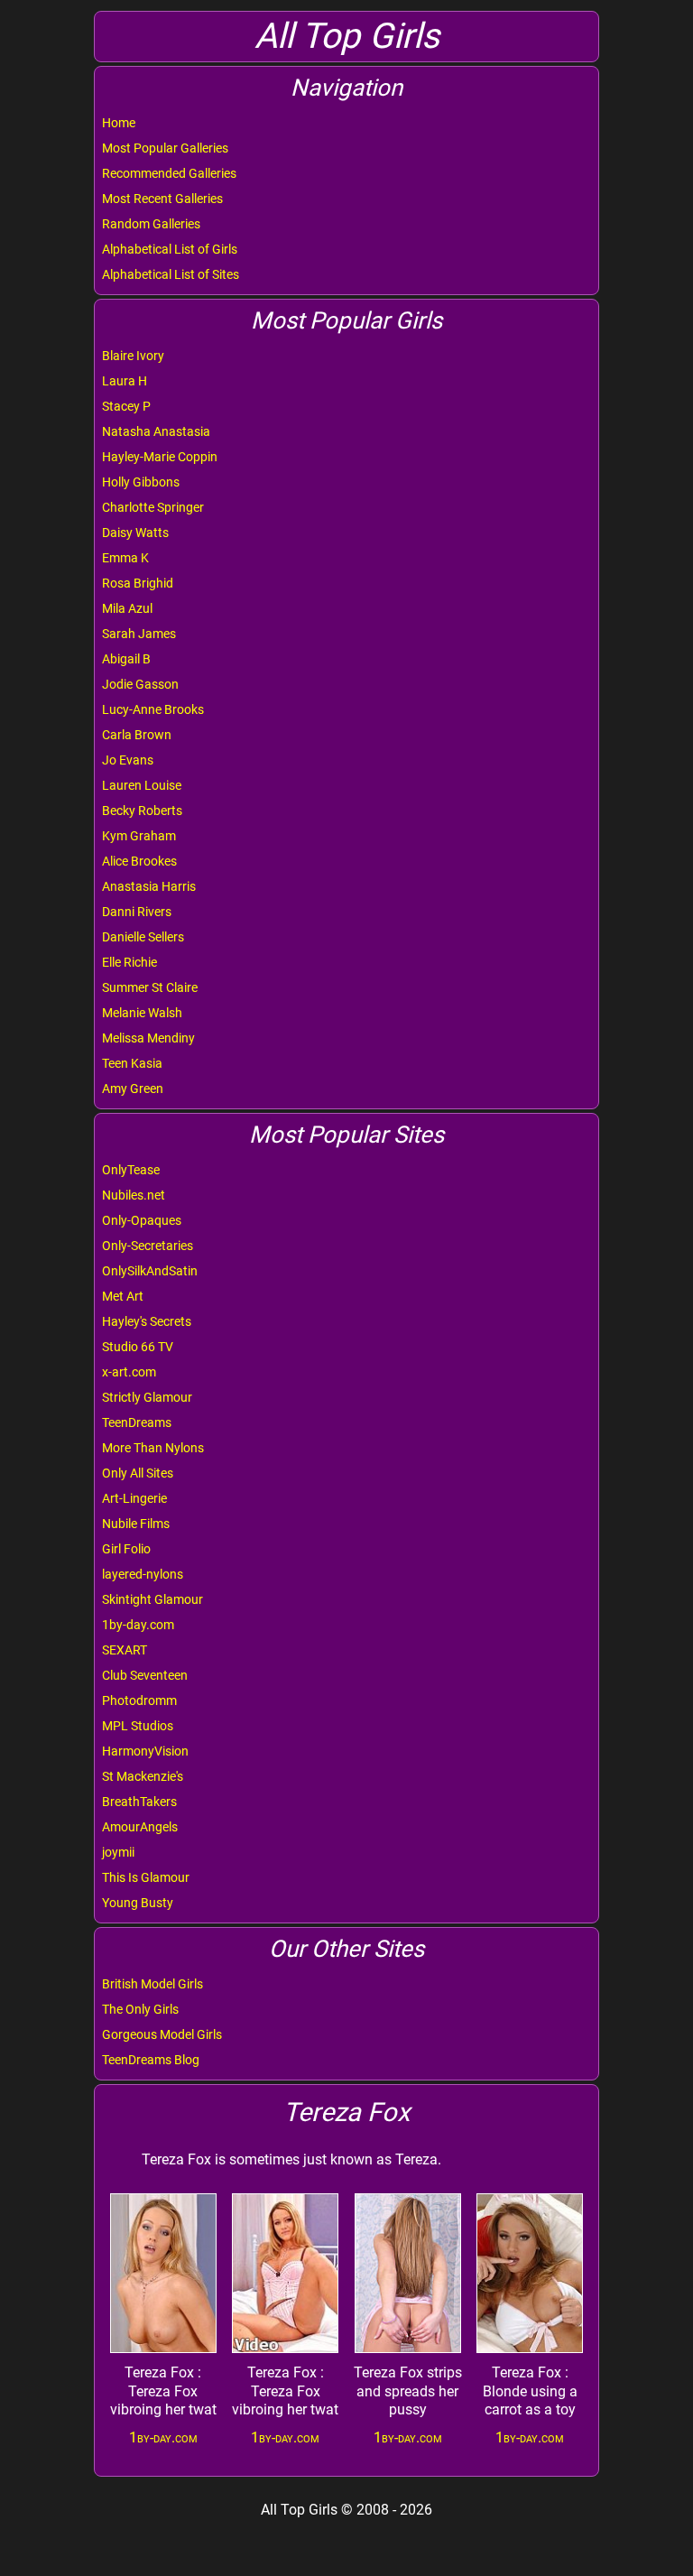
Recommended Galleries (169, 173)
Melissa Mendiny (148, 1038)
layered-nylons (143, 1574)
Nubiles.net (134, 1195)
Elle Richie (129, 962)
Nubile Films (136, 1524)
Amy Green (133, 1089)
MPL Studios (138, 1726)
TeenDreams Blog (151, 2060)
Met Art (123, 1296)
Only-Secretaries (148, 1246)
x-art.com (129, 1372)
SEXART (125, 1650)
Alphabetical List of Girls (170, 249)
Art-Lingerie (134, 1498)
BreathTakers (139, 1802)
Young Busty (138, 1903)
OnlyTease (131, 1170)
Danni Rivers (137, 912)
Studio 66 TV (138, 1347)
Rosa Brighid (138, 583)
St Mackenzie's (143, 1776)
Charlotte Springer (153, 507)
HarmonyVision (145, 1751)
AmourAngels (140, 1827)
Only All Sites (138, 1473)
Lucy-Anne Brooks (153, 709)
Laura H (125, 381)
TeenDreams (137, 1422)
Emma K (125, 558)
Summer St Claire (150, 987)
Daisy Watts (135, 533)
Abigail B (126, 659)
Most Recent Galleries (162, 199)
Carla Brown (137, 735)
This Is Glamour (146, 1877)
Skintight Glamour (152, 1599)
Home (119, 123)
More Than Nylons (153, 1448)
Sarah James (139, 634)
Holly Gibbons (141, 482)
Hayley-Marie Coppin (160, 457)
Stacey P (126, 406)
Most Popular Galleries (165, 148)
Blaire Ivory (133, 356)
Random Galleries (151, 224)
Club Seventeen (145, 1675)
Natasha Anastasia (156, 431)
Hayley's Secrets (147, 1321)
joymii (118, 1852)
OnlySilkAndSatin (150, 1271)
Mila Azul (127, 608)
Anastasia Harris (149, 886)
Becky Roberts (142, 811)
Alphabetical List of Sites (171, 274)
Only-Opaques (142, 1220)
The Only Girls (140, 2009)
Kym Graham (139, 836)
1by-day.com (138, 1625)
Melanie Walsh (142, 1013)
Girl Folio (126, 1549)
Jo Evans (128, 760)
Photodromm (139, 1700)
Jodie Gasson (140, 684)
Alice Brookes (139, 861)
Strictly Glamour (147, 1397)
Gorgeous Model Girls (162, 2034)
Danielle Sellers (143, 937)
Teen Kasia (132, 1063)
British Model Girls (152, 1984)
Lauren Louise (142, 785)
